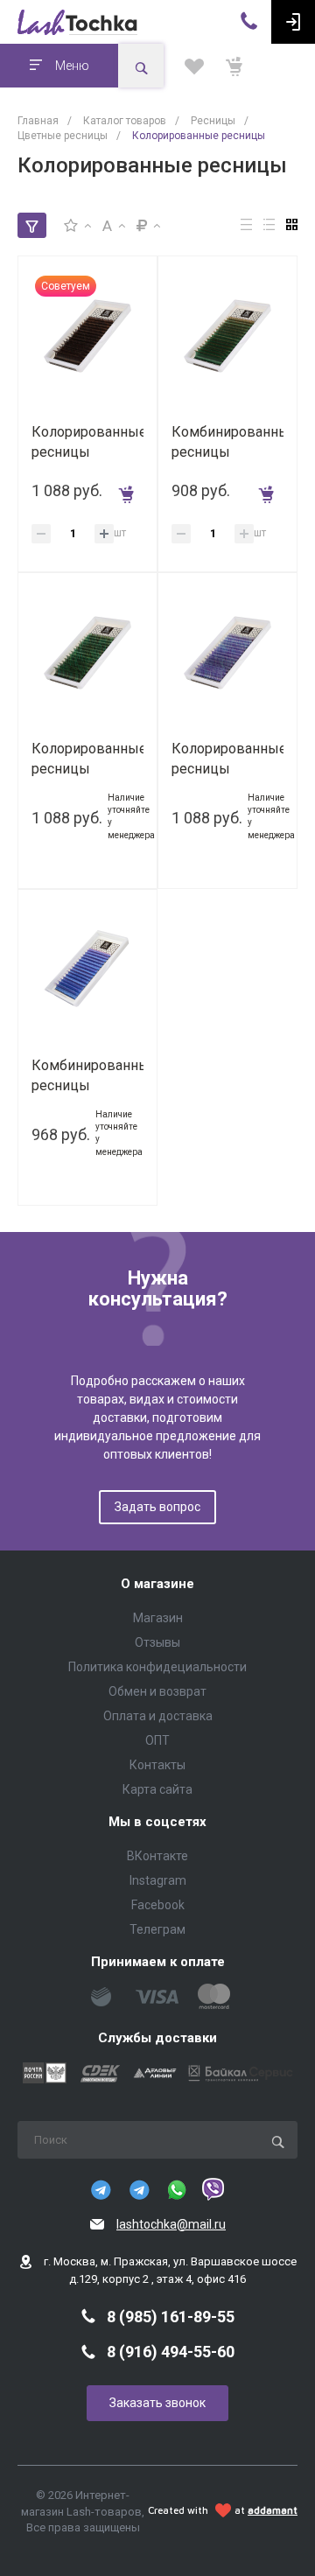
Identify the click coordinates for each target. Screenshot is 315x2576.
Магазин (158, 1618)
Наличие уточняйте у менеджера (131, 816)
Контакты (157, 1765)
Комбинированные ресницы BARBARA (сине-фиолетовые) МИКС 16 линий (87, 1076)
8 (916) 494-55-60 (171, 2352)
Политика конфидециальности (157, 1667)
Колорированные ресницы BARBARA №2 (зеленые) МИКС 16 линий (87, 759)
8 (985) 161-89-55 (171, 2317)
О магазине (157, 1584)
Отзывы (157, 1642)
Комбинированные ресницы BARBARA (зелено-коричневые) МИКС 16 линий (227, 442)
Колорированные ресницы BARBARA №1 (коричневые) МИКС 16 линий (87, 442)
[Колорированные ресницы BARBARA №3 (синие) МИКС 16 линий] (227, 652)
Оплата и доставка (158, 1716)
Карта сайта (157, 1789)
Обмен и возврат (157, 1691)
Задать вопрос (157, 1507)
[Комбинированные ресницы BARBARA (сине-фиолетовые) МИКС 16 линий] (87, 969)
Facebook (158, 1905)
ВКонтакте (157, 1856)
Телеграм (157, 1929)
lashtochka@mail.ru (171, 2224)
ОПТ (157, 1740)
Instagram (158, 1880)
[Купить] (130, 490)
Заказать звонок (157, 2403)
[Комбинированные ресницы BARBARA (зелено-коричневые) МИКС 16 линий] (227, 335)
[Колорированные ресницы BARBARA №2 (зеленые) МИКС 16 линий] (87, 652)
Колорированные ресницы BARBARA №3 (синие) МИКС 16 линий (227, 759)
